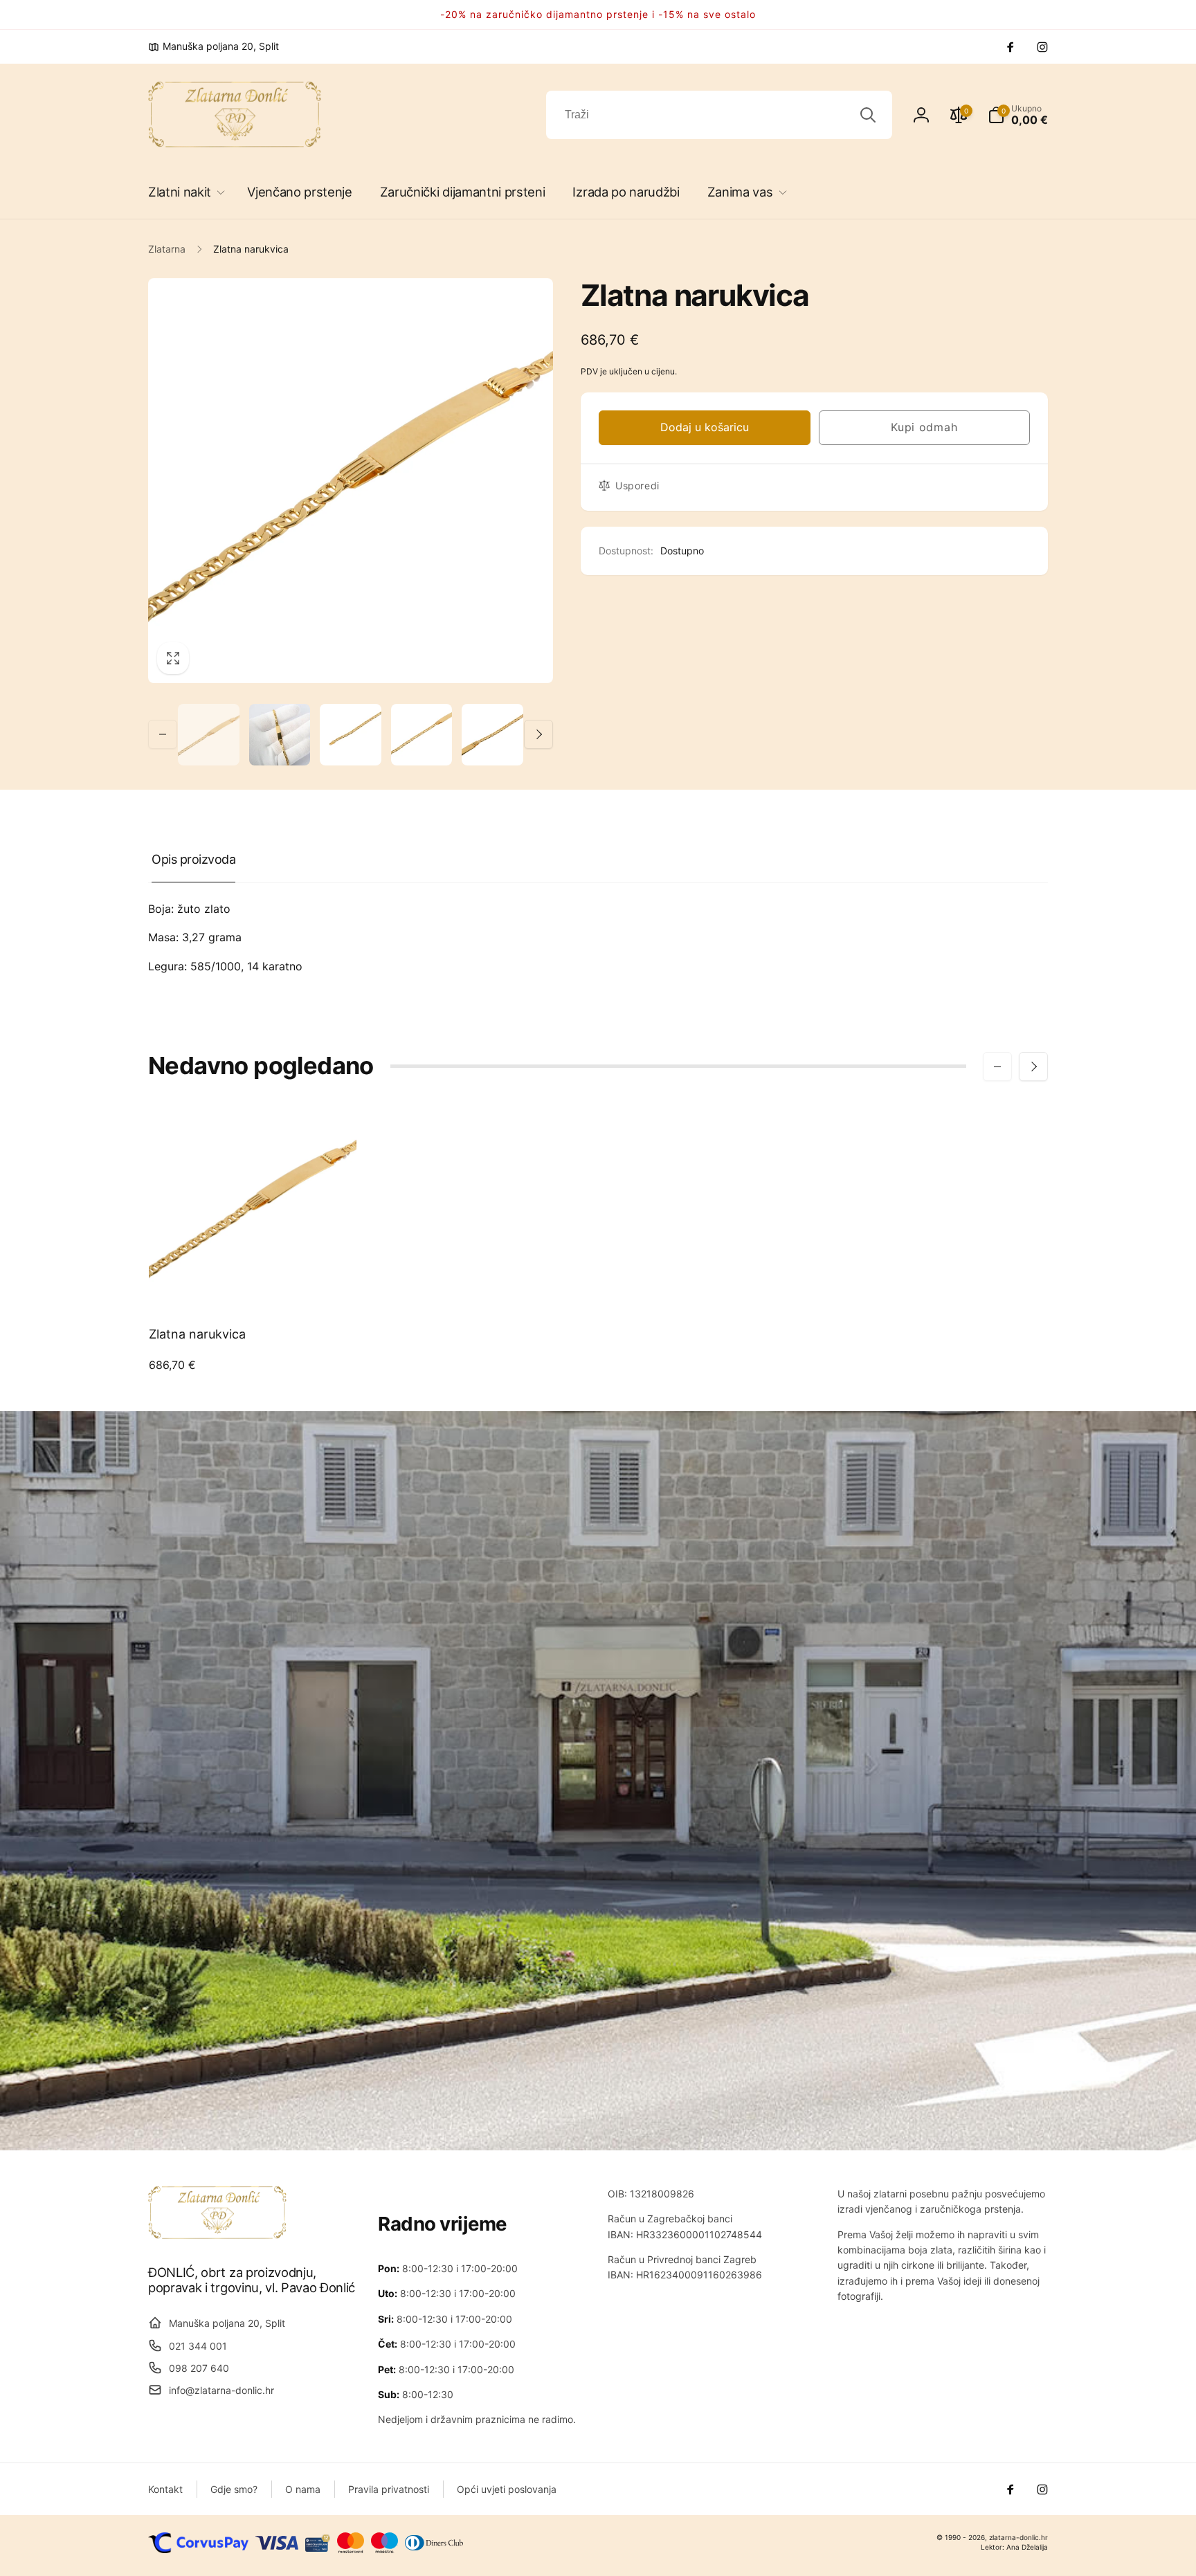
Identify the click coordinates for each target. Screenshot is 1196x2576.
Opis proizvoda (193, 859)
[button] (184, 192)
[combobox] (719, 115)
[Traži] (868, 115)
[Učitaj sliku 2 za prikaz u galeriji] (280, 735)
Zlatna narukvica (197, 1334)
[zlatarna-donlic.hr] (217, 2235)
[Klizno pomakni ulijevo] (163, 734)
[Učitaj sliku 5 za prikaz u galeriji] (492, 735)
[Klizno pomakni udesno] (538, 734)
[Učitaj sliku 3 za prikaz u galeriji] (351, 735)
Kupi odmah (924, 427)
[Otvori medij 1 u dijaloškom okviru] (351, 481)
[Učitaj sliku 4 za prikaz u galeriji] (422, 735)
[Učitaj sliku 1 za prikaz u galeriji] (209, 735)
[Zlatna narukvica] (253, 1284)
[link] (214, 46)
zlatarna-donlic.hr (1018, 2537)
